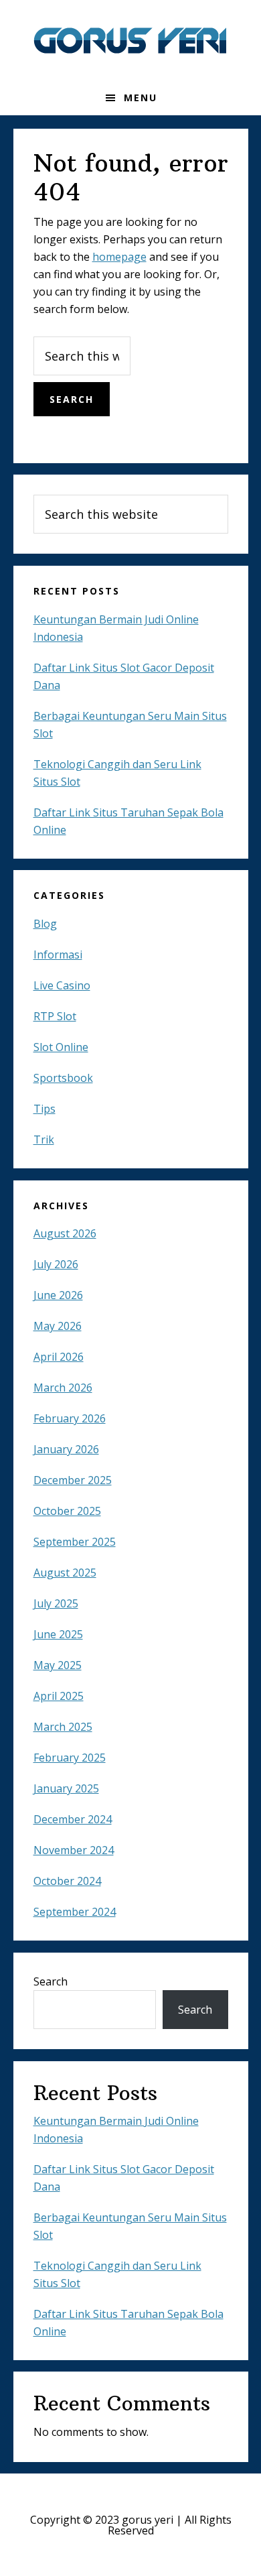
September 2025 (75, 1542)
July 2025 (56, 1603)
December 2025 (73, 1480)
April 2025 (59, 1696)
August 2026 (65, 1233)
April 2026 (59, 1357)
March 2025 (63, 1727)
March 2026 (63, 1388)
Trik (44, 1140)
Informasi (58, 955)
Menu (141, 98)
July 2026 (56, 1264)
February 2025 (70, 1758)
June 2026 (58, 1295)
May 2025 (58, 1665)
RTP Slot (55, 1016)
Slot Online (61, 1047)
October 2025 (67, 1511)
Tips (45, 1109)
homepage (119, 257)
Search (51, 1981)
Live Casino (62, 985)
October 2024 (67, 1881)
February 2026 (70, 1418)
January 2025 (66, 1788)
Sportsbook (63, 1078)
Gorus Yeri (130, 40)
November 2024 (74, 1850)
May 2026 (58, 1326)
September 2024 (75, 1912)
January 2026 (66, 1449)
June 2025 (58, 1634)
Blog (45, 924)
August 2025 (65, 1573)
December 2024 (73, 1819)
